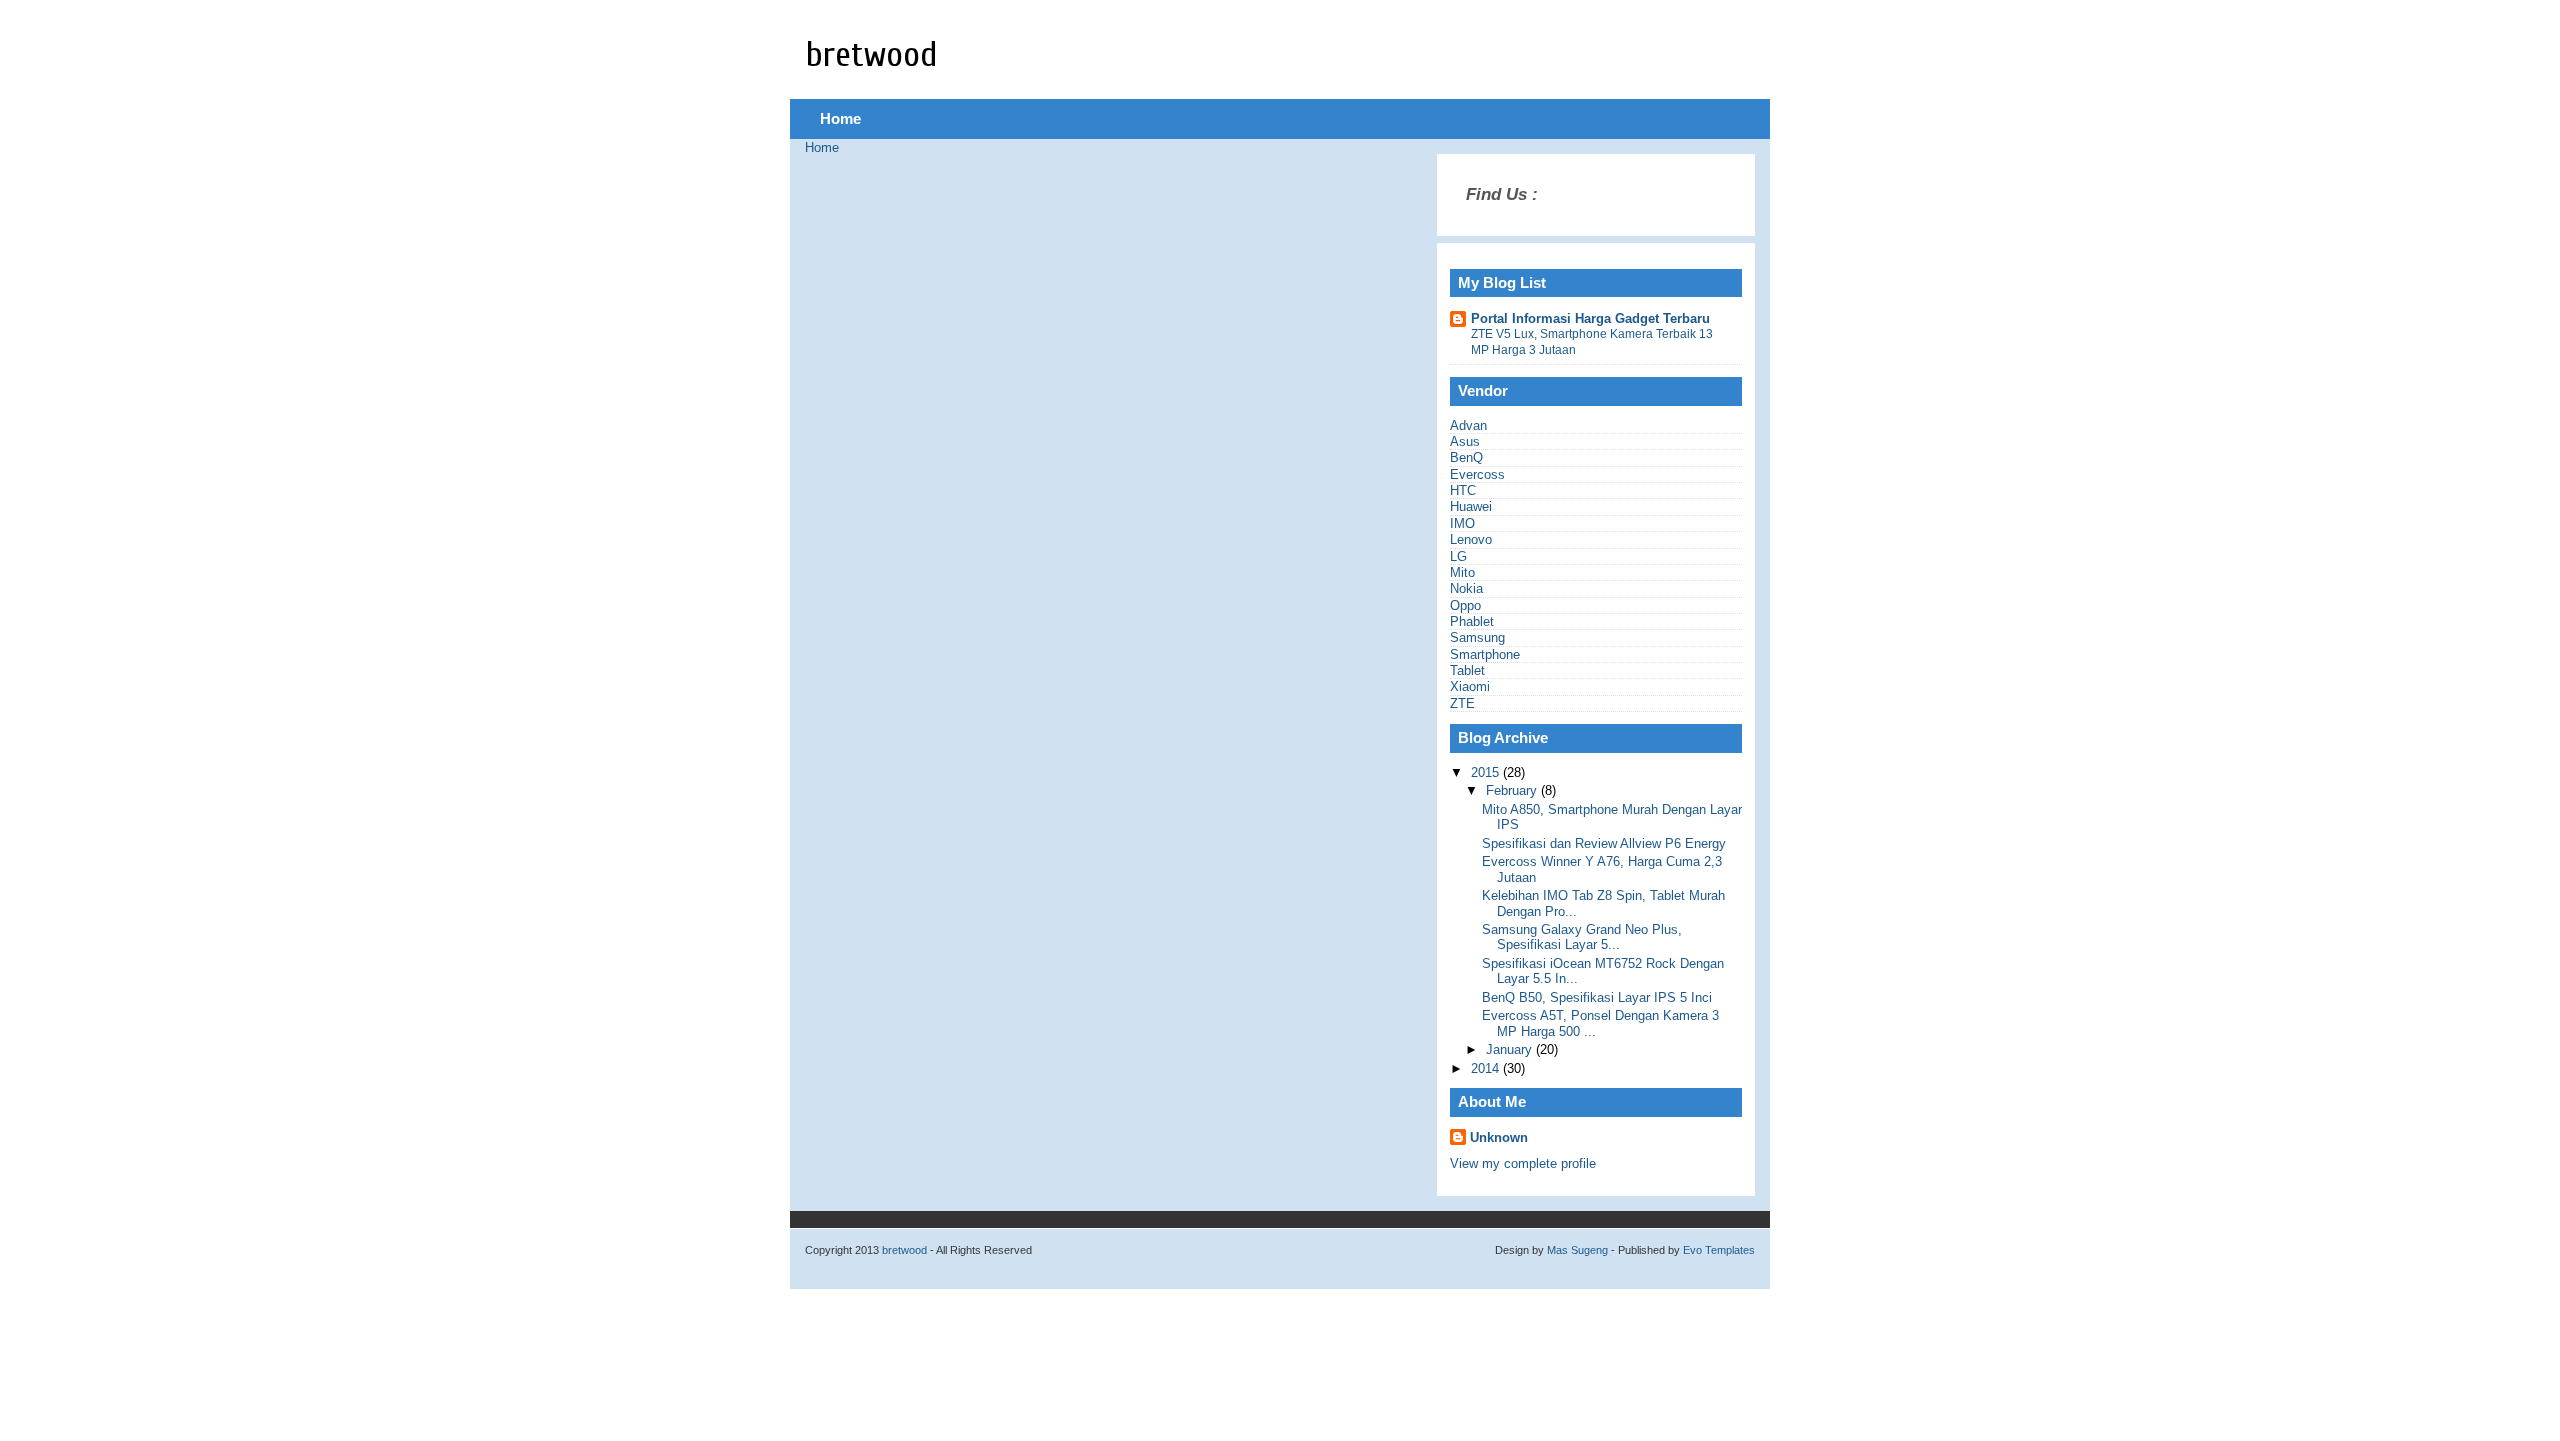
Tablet (1467, 670)
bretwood (871, 54)
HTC (1463, 490)
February (1513, 790)
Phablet (1472, 621)
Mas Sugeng (1577, 1250)
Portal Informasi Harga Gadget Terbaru (1590, 318)
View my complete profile (1523, 1163)
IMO (1462, 523)
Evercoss (1477, 474)
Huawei (1471, 506)
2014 (1487, 1068)
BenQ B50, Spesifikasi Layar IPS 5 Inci (1597, 997)
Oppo (1465, 605)
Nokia (1466, 588)
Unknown (1499, 1137)
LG (1458, 556)
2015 (1487, 772)
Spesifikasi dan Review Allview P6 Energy (1604, 843)
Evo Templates (1719, 1250)
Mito (1462, 572)
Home (840, 119)
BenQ (1466, 457)
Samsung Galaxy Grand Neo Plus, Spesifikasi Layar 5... (1582, 937)
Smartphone (1485, 654)
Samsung (1477, 637)
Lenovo (1471, 539)
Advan (1468, 425)
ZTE (1462, 703)
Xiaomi (1470, 686)
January (1511, 1049)
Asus (1465, 441)
